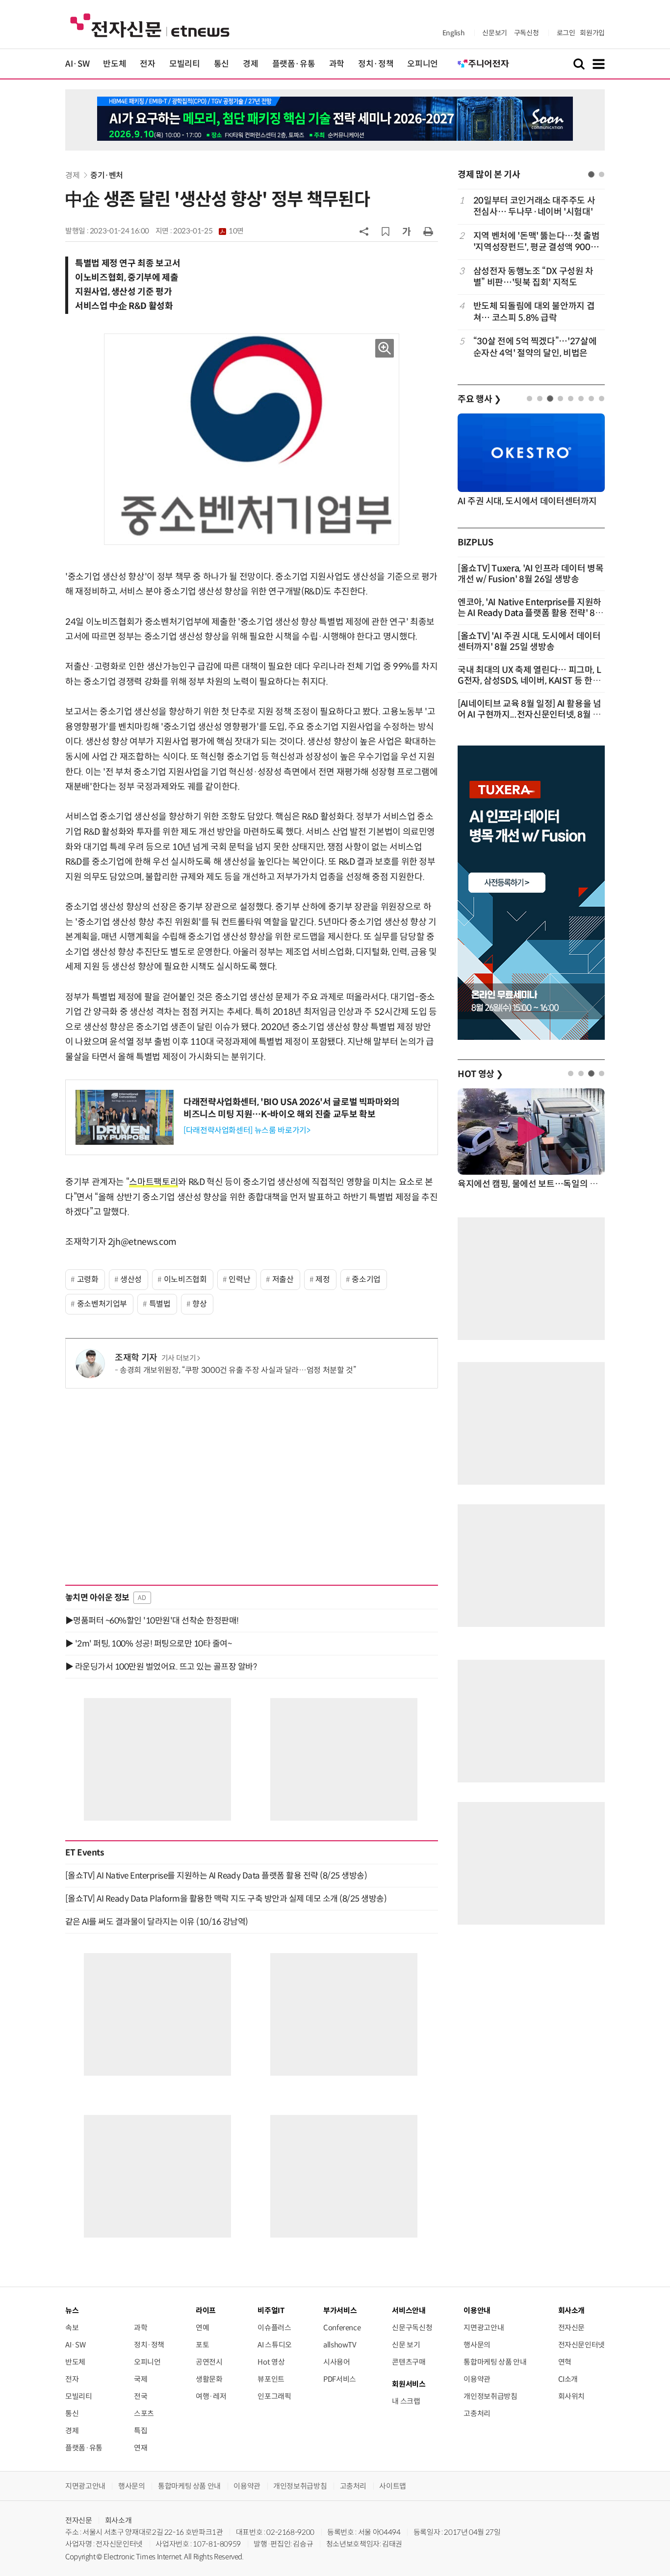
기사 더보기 (179, 1358)
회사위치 (572, 2396)
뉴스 (72, 2310)
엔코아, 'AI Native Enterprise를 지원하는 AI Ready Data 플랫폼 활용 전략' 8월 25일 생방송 (530, 613)
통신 (221, 64)
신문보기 (495, 33)
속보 (72, 2328)
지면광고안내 (484, 2328)
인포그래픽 (274, 2396)
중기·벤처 (107, 175)
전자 (147, 64)
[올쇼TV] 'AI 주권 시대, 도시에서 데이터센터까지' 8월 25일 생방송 (529, 642)
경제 (250, 64)
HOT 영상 (480, 1074)
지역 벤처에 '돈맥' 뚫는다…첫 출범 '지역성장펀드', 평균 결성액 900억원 (537, 242)
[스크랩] (386, 232)
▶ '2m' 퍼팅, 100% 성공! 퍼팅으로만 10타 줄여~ (148, 1644)
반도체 (115, 64)
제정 (322, 1279)
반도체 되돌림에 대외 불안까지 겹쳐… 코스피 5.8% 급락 (534, 312)
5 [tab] (571, 399)
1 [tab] (591, 174)
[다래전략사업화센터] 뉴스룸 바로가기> (247, 1130)
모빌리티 (185, 64)
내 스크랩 (406, 2401)
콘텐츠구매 (409, 2362)
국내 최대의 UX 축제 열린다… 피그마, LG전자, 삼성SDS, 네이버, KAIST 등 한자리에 (529, 681)
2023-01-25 (208, 231)
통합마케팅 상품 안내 (495, 2362)
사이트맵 (393, 2486)
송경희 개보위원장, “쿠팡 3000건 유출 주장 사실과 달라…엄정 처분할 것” (238, 1370)
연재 (141, 2448)
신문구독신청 (412, 2328)
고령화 (88, 1279)
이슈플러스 (274, 2328)
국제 (141, 2379)
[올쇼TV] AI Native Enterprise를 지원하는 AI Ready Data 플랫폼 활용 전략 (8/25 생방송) (216, 1876)
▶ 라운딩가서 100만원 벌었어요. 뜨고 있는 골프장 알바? (161, 1667)
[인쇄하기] (428, 231)
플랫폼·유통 (294, 64)
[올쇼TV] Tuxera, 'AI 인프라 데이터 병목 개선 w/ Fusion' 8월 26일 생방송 (531, 574)
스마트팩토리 (154, 1182)
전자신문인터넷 (581, 2345)
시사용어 (337, 2362)
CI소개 (568, 2379)
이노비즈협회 (185, 1279)
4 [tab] (560, 399)
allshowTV (340, 2345)
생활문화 (209, 2379)
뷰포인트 (271, 2379)
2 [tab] (602, 174)
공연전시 (209, 2362)
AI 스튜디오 (274, 2345)
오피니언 (423, 64)
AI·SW (77, 64)
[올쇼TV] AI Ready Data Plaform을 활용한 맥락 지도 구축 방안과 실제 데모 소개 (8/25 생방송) (226, 1899)
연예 (202, 2328)
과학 (337, 64)
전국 (141, 2396)
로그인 (566, 33)
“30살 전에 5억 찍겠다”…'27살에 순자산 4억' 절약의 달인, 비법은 (535, 347)
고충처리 (477, 2413)
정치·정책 (376, 64)
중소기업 (366, 1279)
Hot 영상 (271, 2362)
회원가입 (592, 33)
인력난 (239, 1279)
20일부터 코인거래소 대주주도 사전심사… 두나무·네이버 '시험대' (534, 206)
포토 (202, 2345)
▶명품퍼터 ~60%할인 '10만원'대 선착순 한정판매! (152, 1621)
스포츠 (144, 2413)
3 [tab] (550, 399)
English (453, 33)
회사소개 (118, 2520)
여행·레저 (211, 2396)
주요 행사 (479, 399)
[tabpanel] (531, 277)
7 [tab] (591, 399)
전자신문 (572, 2328)
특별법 (160, 1304)
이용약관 (477, 2379)
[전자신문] (150, 25)
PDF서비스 (340, 2379)
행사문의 (477, 2345)
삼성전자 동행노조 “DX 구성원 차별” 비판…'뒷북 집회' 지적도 (533, 277)
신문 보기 (406, 2345)
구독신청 (527, 33)
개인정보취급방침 (490, 2396)
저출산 (283, 1279)
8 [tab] (602, 399)
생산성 (131, 1279)
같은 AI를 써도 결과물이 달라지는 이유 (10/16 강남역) (157, 1922)
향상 (199, 1304)
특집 (141, 2431)
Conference (342, 2328)
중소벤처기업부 (102, 1304)
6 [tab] (581, 399)
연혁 (565, 2362)
